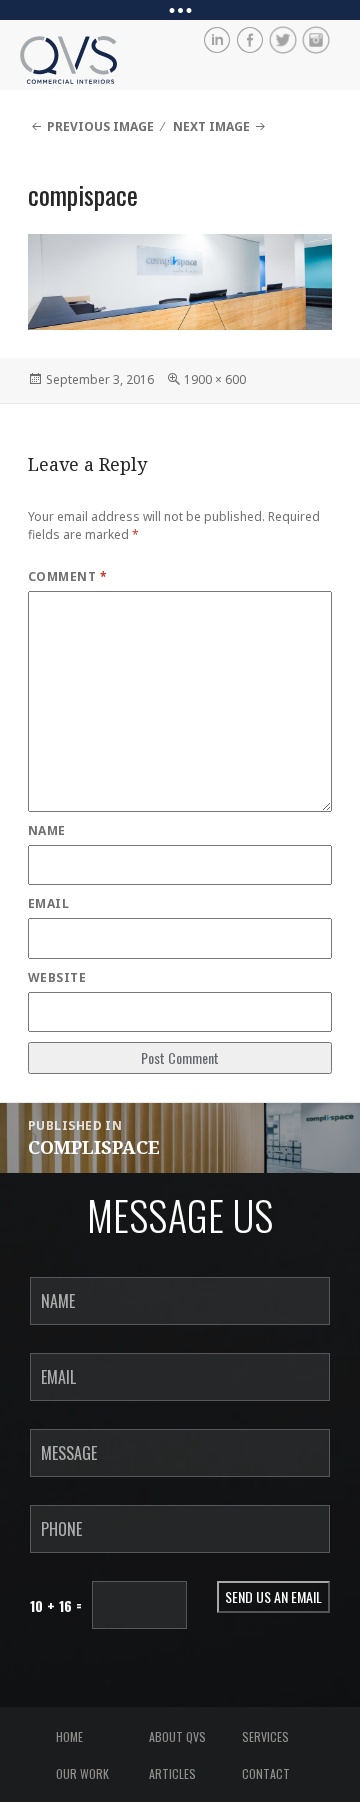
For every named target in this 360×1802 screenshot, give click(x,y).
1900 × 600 (215, 379)
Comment (67, 576)
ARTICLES (172, 1773)
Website (57, 977)
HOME (69, 1736)
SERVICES (265, 1736)
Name (47, 830)
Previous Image (100, 126)
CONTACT (266, 1773)
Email (48, 903)
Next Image (211, 126)
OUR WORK (82, 1773)
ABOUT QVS (177, 1736)
